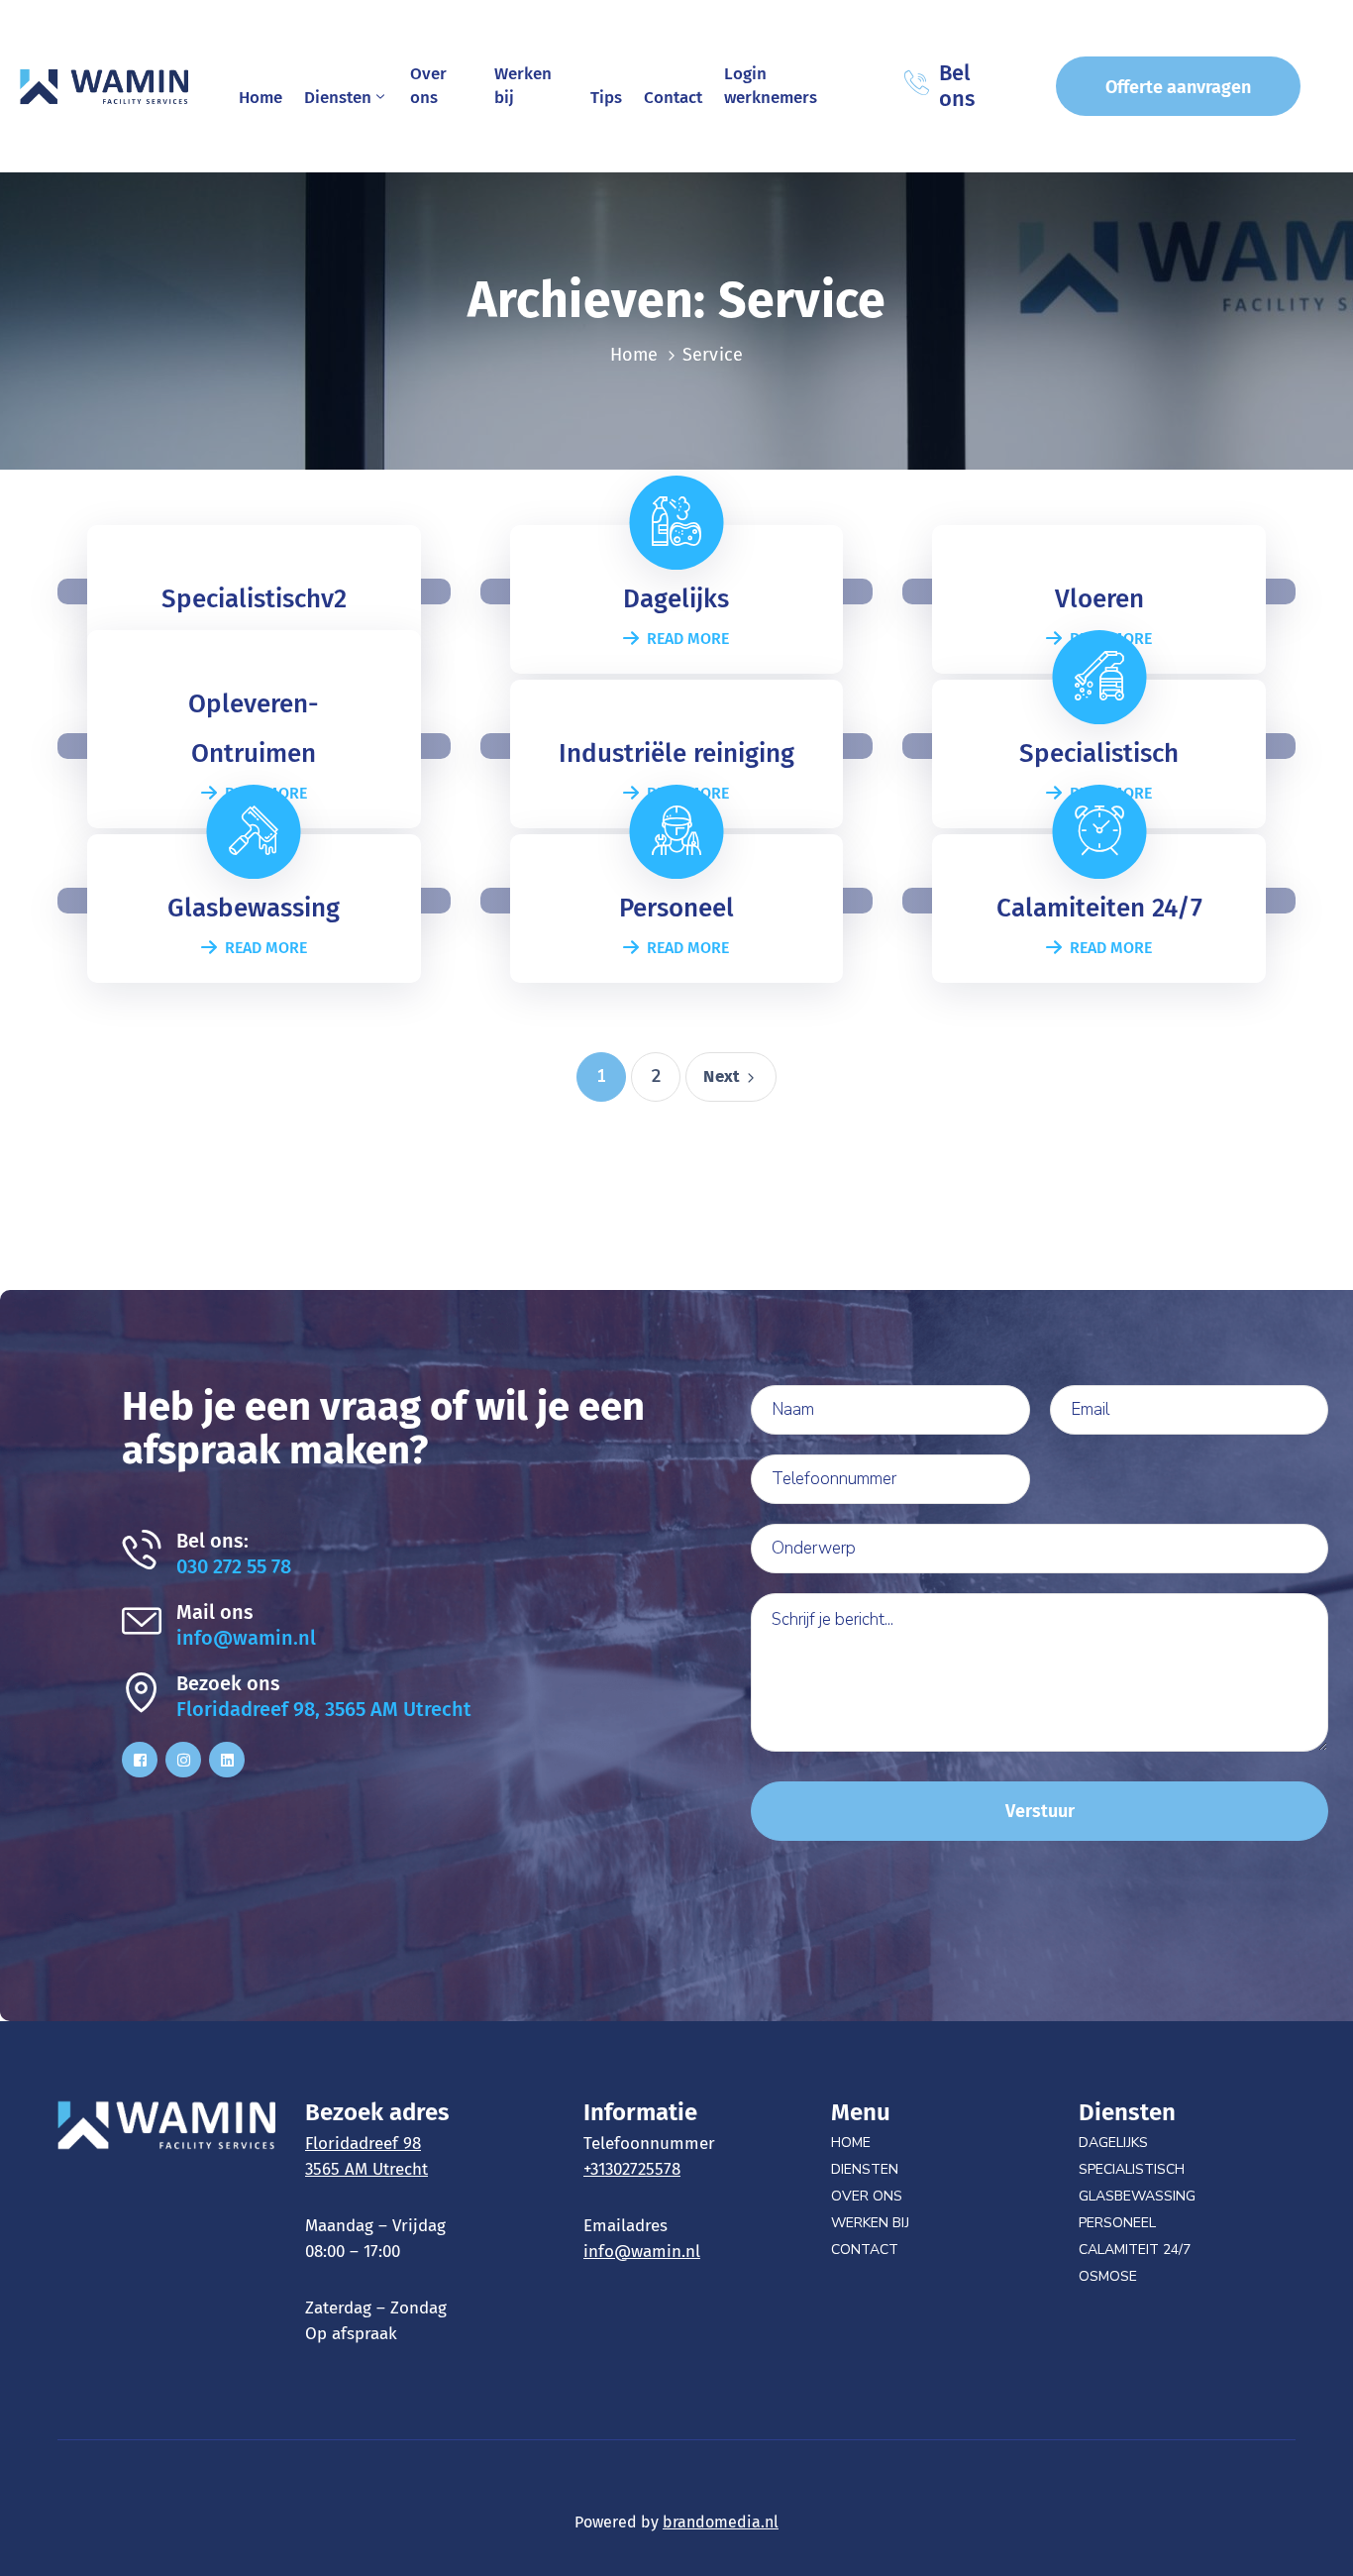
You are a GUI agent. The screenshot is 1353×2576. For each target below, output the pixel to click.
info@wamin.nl (246, 1638)
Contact (673, 98)
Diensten (338, 98)
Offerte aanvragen (1178, 87)
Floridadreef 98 (363, 2144)
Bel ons (957, 86)
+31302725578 (632, 2169)
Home (260, 98)
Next (722, 1076)
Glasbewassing (1137, 2196)
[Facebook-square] (140, 1760)
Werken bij (523, 86)
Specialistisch (1132, 2169)
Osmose (1108, 2276)
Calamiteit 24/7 (1135, 2250)
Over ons (428, 86)
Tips (606, 98)
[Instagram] (183, 1760)
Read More (688, 639)
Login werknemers (771, 86)
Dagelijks (1113, 2143)
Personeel (1117, 2223)
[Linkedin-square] (227, 1760)
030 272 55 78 (234, 1566)
